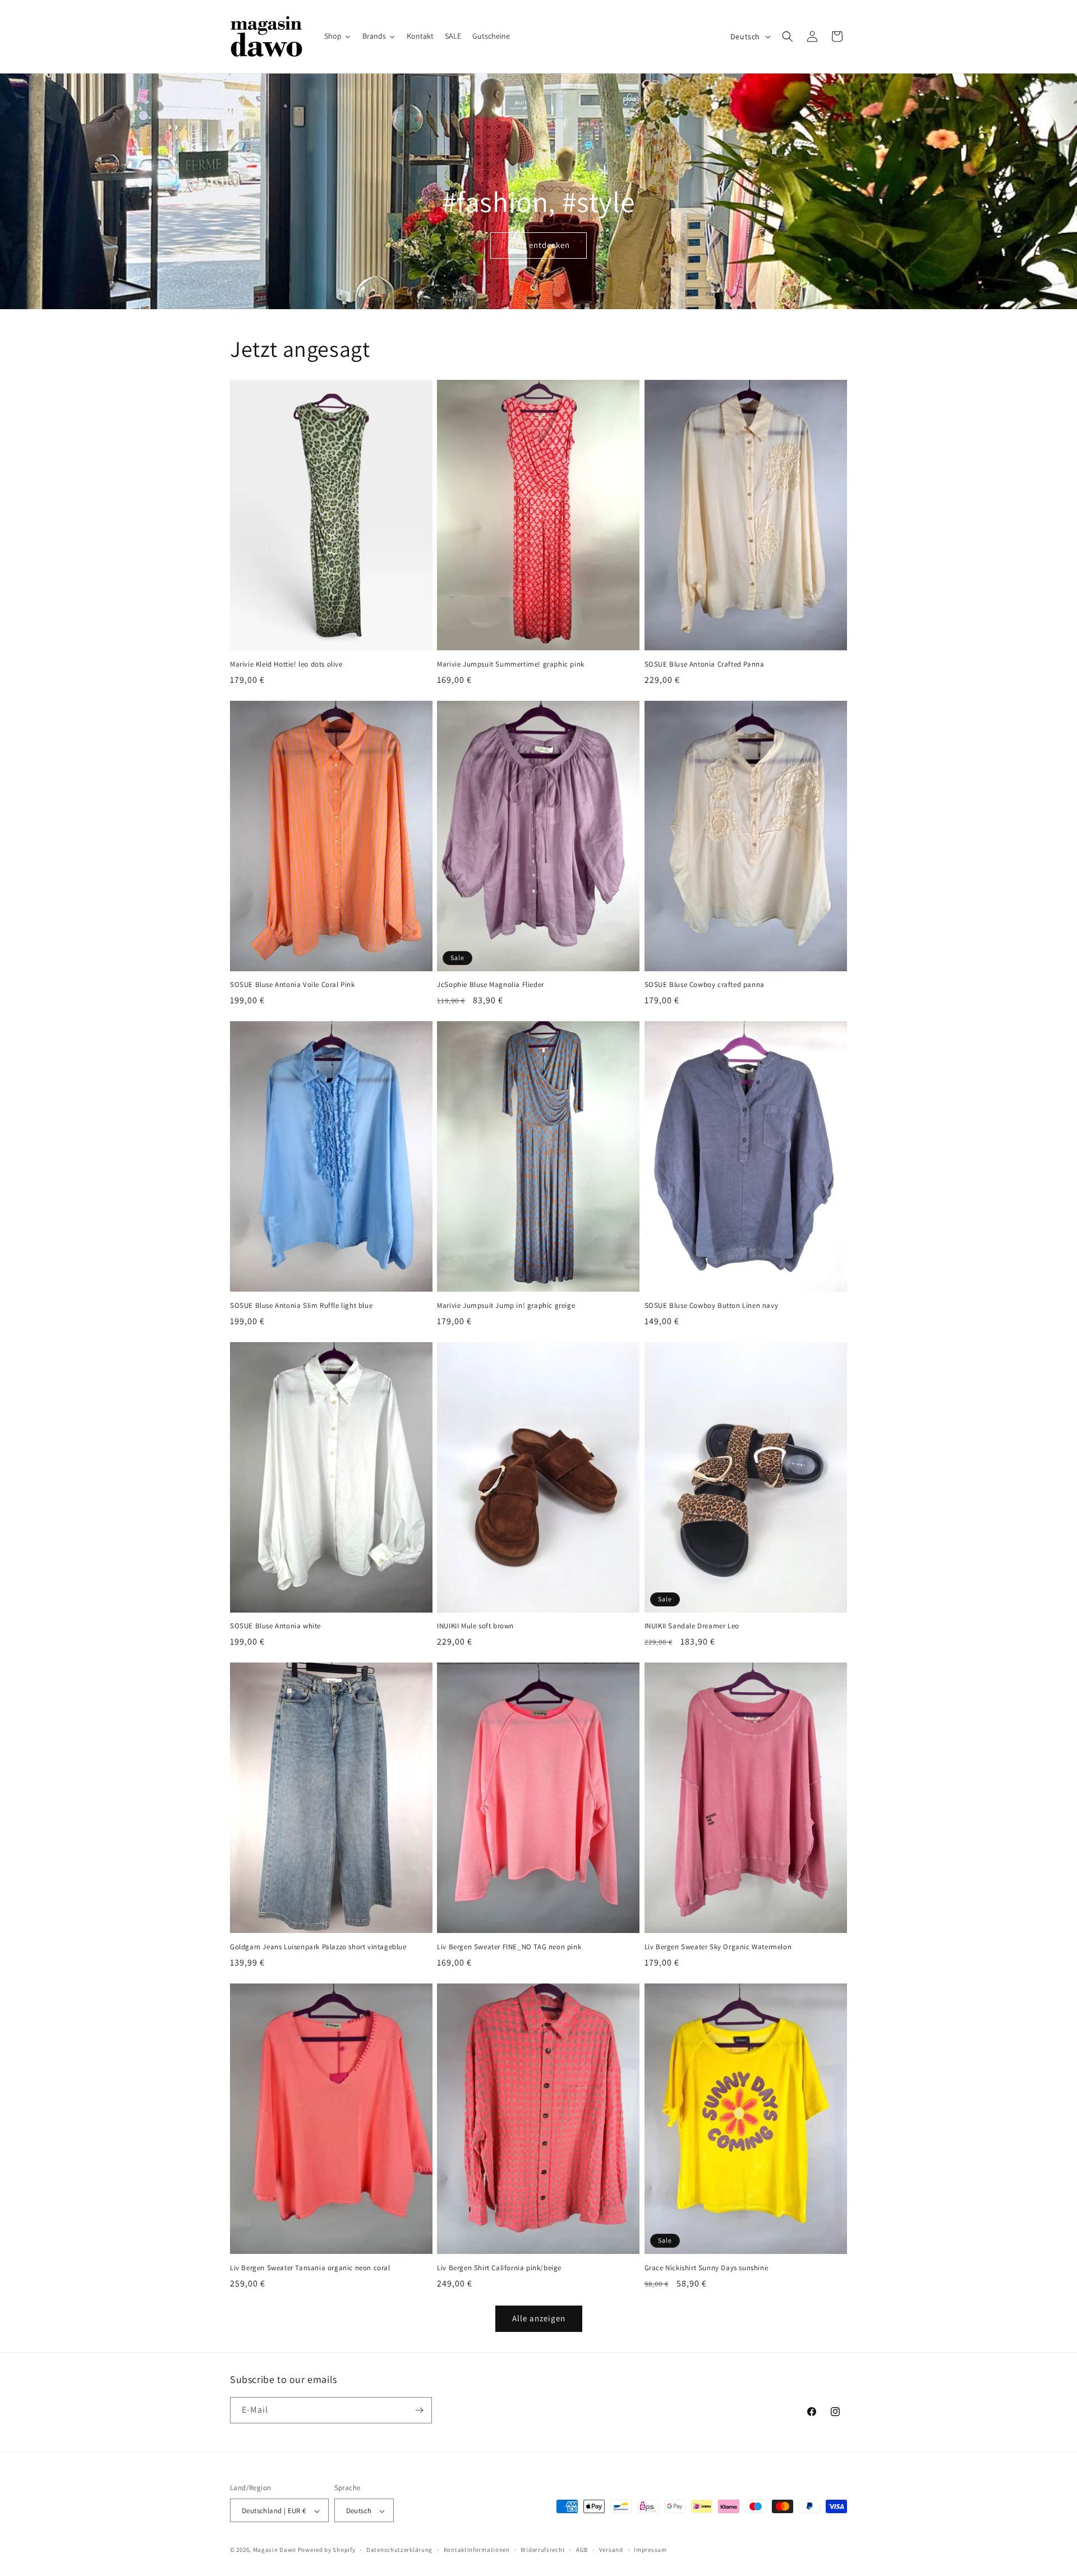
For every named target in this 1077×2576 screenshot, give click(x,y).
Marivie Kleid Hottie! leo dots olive (286, 664)
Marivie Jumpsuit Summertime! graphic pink (511, 664)
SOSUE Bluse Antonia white (275, 1626)
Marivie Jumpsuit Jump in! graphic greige (506, 1306)
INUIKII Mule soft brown (475, 1626)
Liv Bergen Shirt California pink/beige (499, 2268)
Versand (611, 2550)
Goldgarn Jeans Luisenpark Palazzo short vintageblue (318, 1947)
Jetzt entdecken (538, 245)
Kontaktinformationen (477, 2550)
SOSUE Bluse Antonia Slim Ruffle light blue (301, 1306)
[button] (788, 36)
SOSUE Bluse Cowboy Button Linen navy (712, 1306)
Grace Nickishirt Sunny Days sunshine (707, 2268)
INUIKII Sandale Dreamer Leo (692, 1626)
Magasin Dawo (275, 2550)
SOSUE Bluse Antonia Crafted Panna (705, 664)
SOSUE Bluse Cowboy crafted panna (705, 985)
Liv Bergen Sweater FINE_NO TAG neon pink (509, 1947)
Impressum (650, 2550)
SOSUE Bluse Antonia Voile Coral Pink (293, 985)
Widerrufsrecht (543, 2550)
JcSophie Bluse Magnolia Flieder (491, 985)
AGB (582, 2550)
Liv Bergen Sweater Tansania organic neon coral (310, 2268)
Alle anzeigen (539, 2318)
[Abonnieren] (419, 2410)
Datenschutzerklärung (399, 2550)
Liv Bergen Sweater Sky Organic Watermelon (718, 1947)
